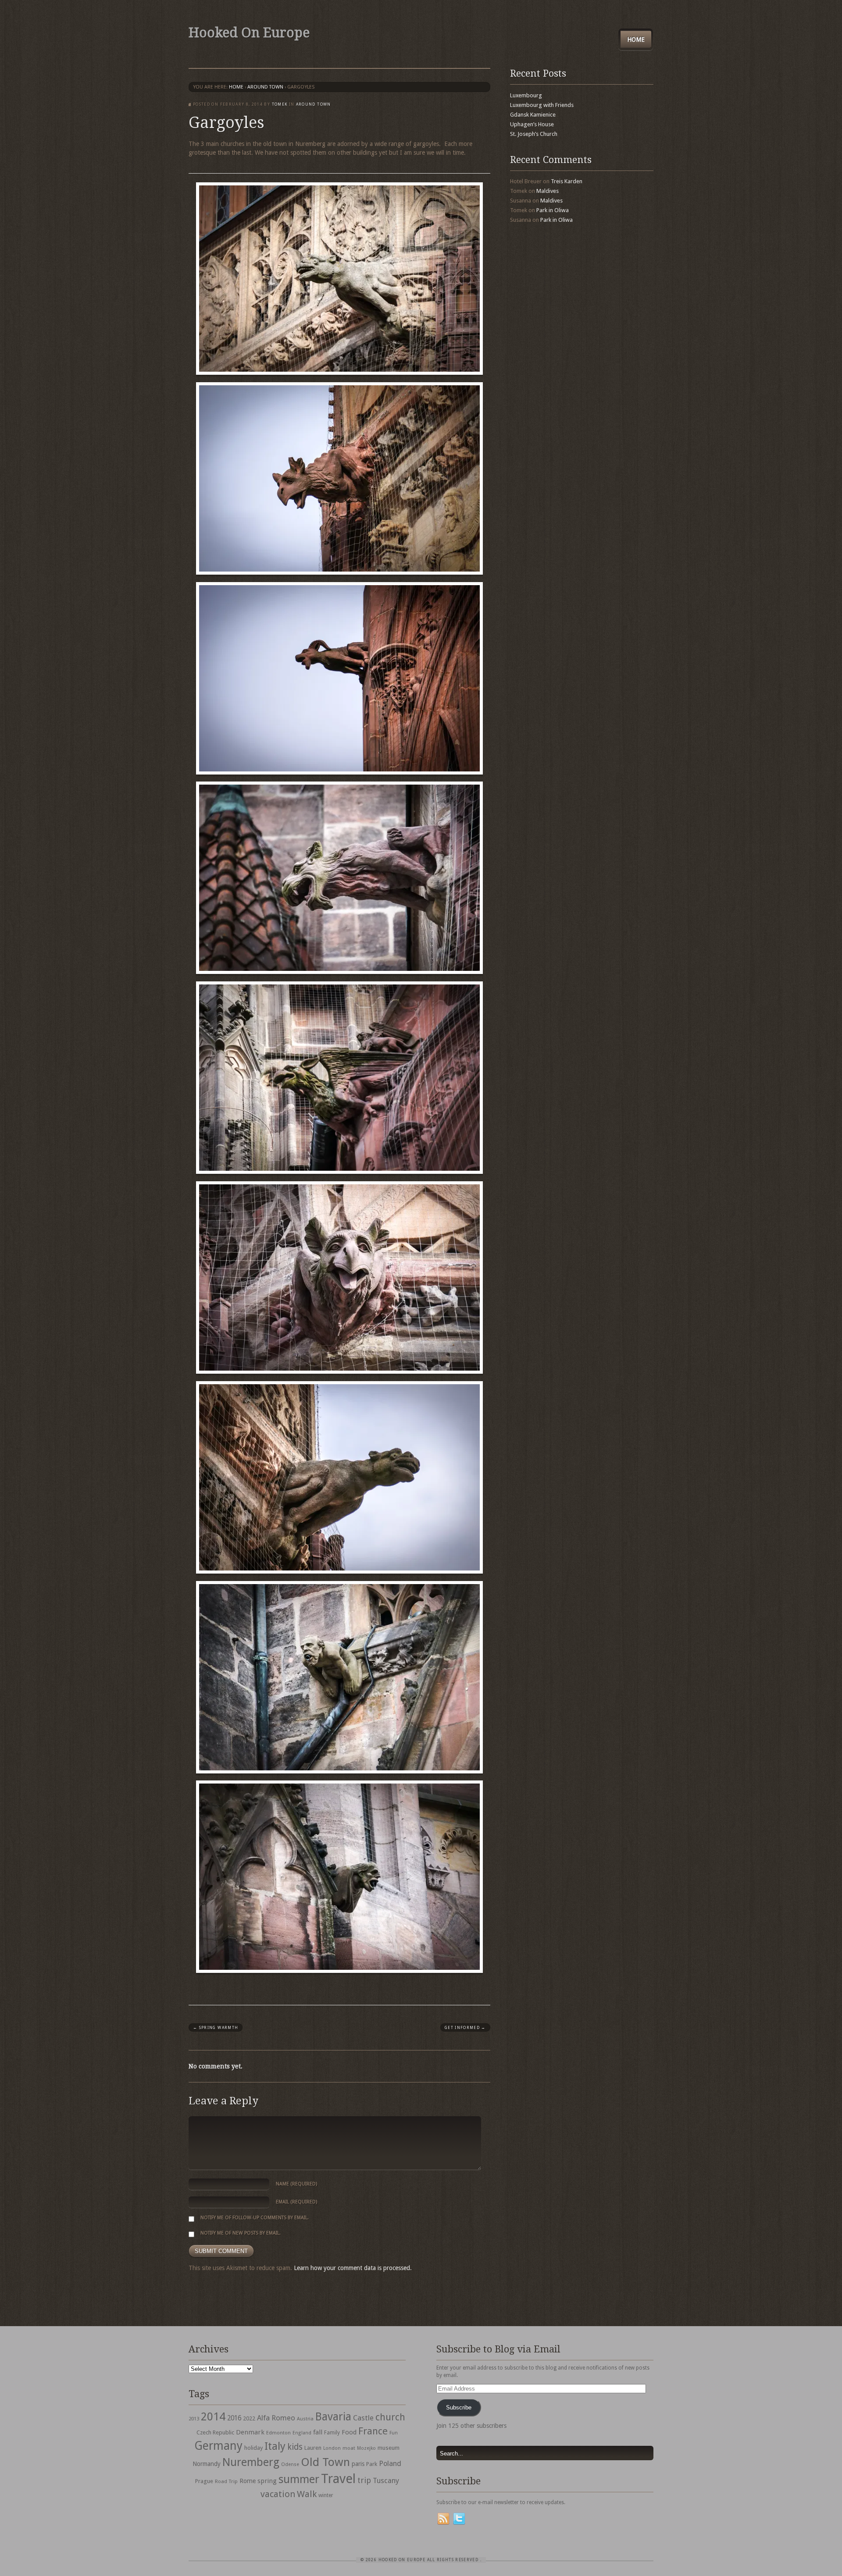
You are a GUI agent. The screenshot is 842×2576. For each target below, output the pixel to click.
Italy (275, 2446)
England (302, 2433)
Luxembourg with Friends (542, 105)
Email (296, 2202)
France (373, 2431)
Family (332, 2433)
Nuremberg (251, 2462)
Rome (248, 2481)
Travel (338, 2479)
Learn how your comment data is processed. (353, 2268)
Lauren (313, 2448)
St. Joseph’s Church (534, 134)
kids (295, 2447)
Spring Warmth (216, 2028)
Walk (307, 2494)
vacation (278, 2494)
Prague (204, 2481)
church (390, 2417)
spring (267, 2481)
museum (389, 2448)
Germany (218, 2446)
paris (358, 2464)
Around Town (265, 87)
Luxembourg (526, 95)
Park (372, 2464)
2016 (234, 2418)
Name (296, 2184)
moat (349, 2448)
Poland (390, 2464)
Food (349, 2432)
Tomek (280, 104)
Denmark (250, 2432)
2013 (194, 2419)
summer (299, 2479)
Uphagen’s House (532, 124)
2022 (249, 2418)
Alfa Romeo (276, 2418)
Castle (363, 2418)
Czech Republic (215, 2432)
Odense (290, 2464)
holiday (253, 2448)
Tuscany (386, 2481)
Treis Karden (567, 181)
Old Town (325, 2462)
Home (636, 39)
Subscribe (459, 2407)
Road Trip (226, 2481)
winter (326, 2495)
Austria (305, 2419)
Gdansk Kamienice (533, 115)
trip (364, 2480)
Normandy (207, 2464)
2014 (213, 2416)
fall (318, 2432)
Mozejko (366, 2448)
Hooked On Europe (249, 33)
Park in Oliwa (553, 210)
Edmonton (278, 2433)
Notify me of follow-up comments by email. (255, 2218)
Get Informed (465, 2028)
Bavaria (333, 2417)
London (332, 2448)
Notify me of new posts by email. (241, 2233)
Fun (394, 2433)
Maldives (548, 191)
